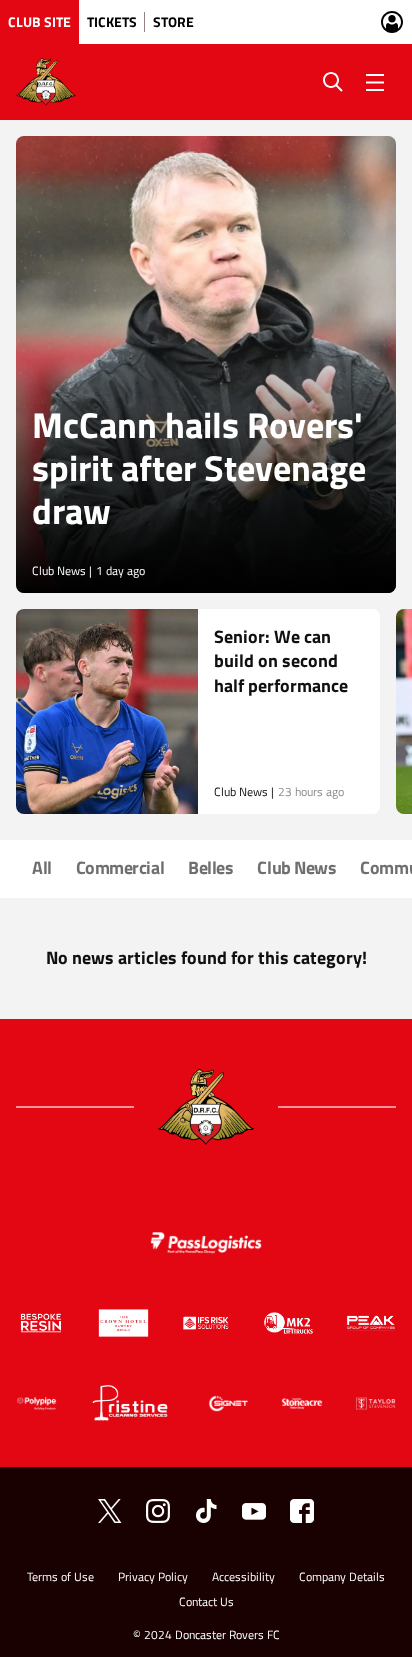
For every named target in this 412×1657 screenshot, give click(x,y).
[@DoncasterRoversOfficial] (254, 1511)
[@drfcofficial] (158, 1511)
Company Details (342, 1578)
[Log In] (392, 22)
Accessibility (243, 1578)
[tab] (39, 22)
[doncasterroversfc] (302, 1511)
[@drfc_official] (110, 1511)
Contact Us (206, 1603)
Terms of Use (60, 1578)
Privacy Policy (153, 1578)
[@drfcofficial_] (206, 1511)
